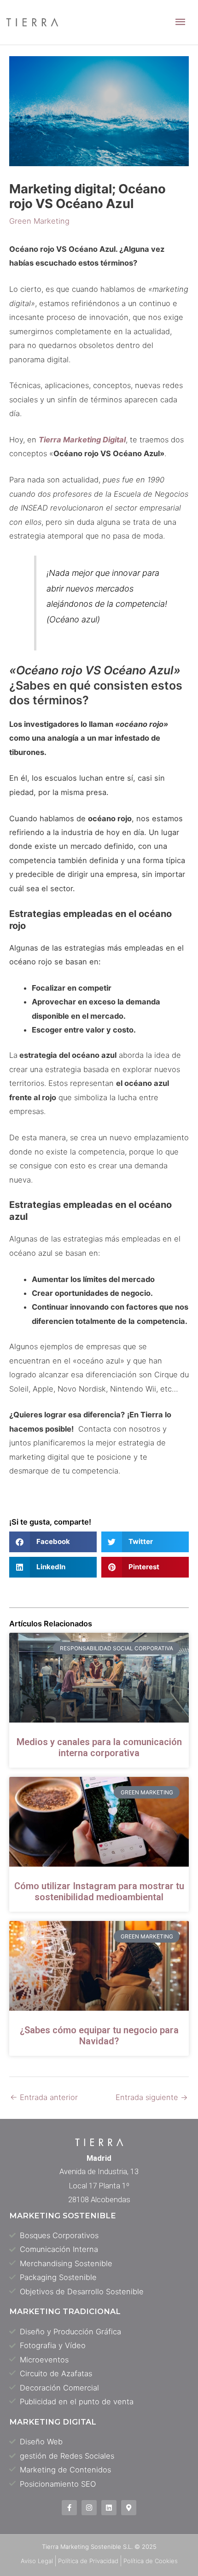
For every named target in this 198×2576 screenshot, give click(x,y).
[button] (53, 1542)
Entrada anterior (44, 2097)
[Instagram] (89, 2508)
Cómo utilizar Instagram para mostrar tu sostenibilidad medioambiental (99, 1891)
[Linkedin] (109, 2508)
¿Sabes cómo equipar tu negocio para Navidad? (99, 2036)
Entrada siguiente (152, 2097)
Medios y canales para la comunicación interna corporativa (99, 1747)
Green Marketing (39, 221)
